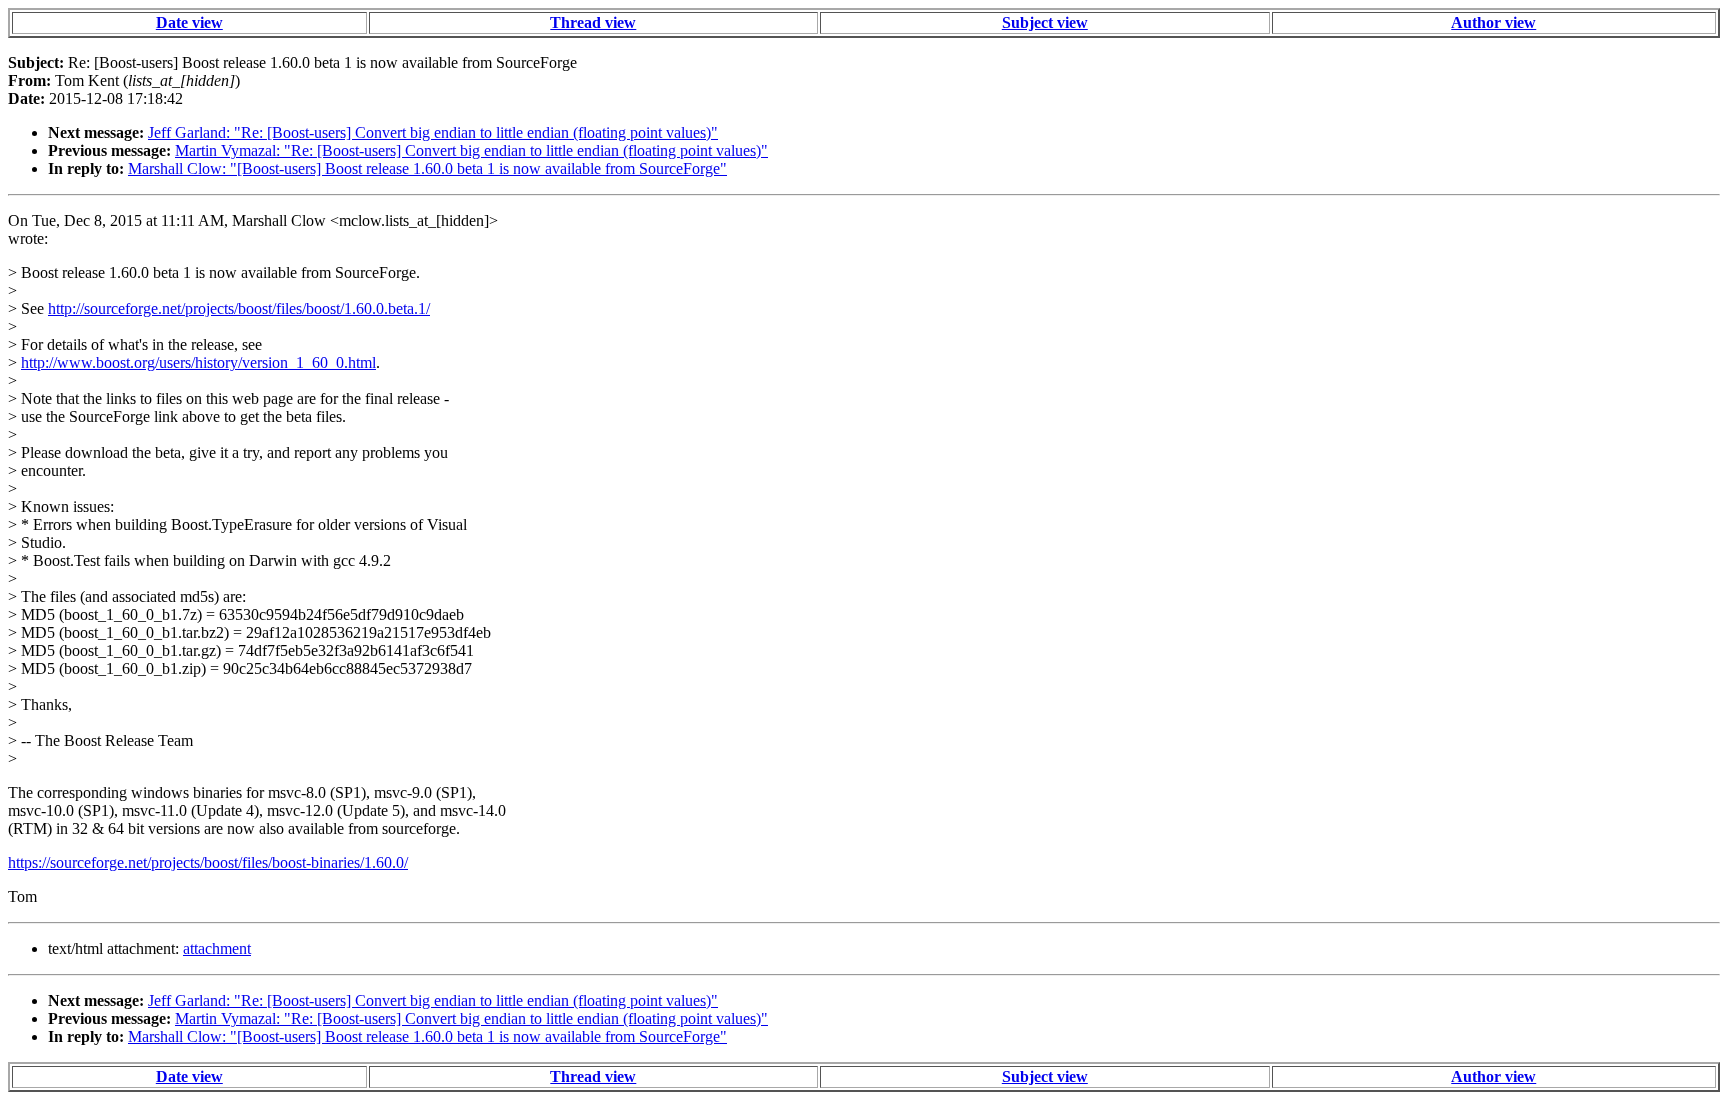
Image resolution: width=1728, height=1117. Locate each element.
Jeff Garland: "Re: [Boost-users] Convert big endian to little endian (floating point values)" (433, 132)
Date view (189, 22)
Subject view (1045, 22)
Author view (1493, 22)
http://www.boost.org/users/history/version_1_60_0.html (198, 362)
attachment (217, 948)
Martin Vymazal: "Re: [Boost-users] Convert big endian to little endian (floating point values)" (471, 150)
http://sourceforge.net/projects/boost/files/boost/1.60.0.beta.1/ (239, 308)
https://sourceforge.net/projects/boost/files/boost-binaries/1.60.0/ (208, 862)
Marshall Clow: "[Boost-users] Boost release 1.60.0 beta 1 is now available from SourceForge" (427, 168)
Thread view (593, 22)
